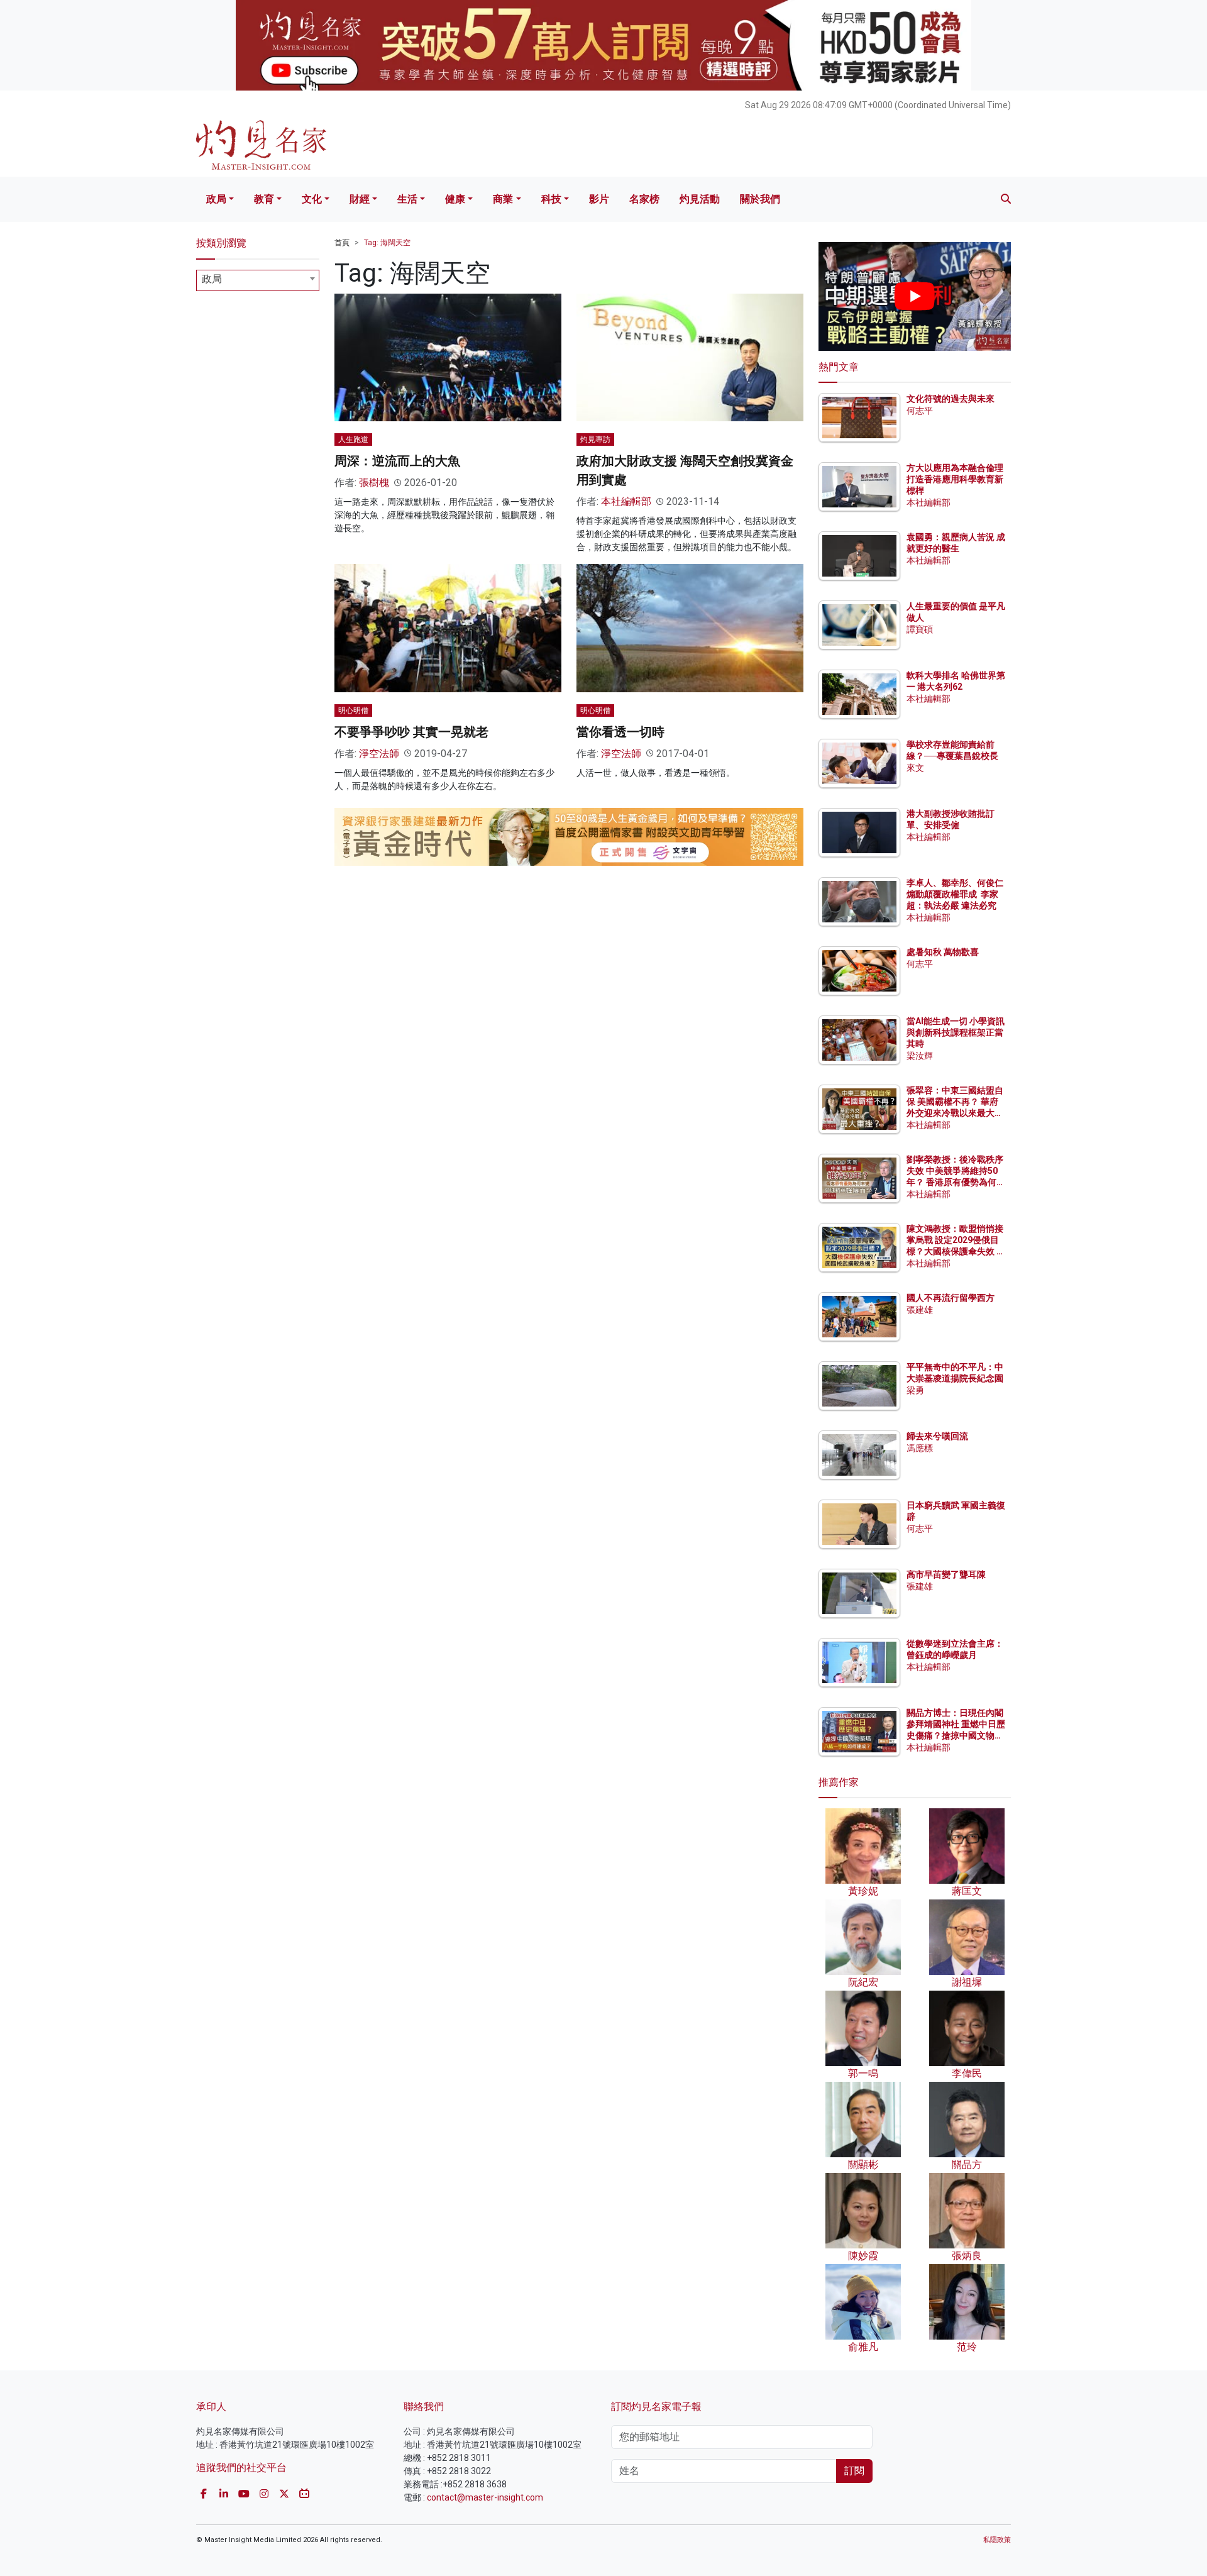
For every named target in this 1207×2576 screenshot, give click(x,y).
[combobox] (258, 280)
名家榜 (644, 199)
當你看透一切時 (620, 732)
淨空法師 (379, 754)
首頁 (342, 243)
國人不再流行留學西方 (951, 1298)
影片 (599, 199)
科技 (551, 199)
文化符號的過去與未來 (951, 399)
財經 (360, 199)
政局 (216, 199)
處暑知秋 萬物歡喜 (943, 952)
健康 (455, 199)
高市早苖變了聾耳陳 (946, 1574)
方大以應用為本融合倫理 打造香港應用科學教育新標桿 (956, 479)
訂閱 (854, 2471)
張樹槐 (374, 483)
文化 (312, 199)
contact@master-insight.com (485, 2497)
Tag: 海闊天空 (387, 243)
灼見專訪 (595, 439)
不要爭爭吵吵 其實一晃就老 (411, 732)
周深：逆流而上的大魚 (397, 461)
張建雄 (920, 1310)
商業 (503, 199)
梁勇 (915, 1390)
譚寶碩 (920, 629)
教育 (264, 199)
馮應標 (920, 1448)
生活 (407, 199)
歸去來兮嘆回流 (937, 1436)
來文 (915, 768)
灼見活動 (700, 199)
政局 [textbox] (212, 279)
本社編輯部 (626, 501)
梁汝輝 (920, 1056)
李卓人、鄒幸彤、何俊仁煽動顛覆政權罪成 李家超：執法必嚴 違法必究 (955, 894)
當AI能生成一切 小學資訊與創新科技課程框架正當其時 (956, 1032)
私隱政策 (997, 2540)
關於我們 (760, 199)
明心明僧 (353, 710)
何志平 (920, 411)
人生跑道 (353, 439)
